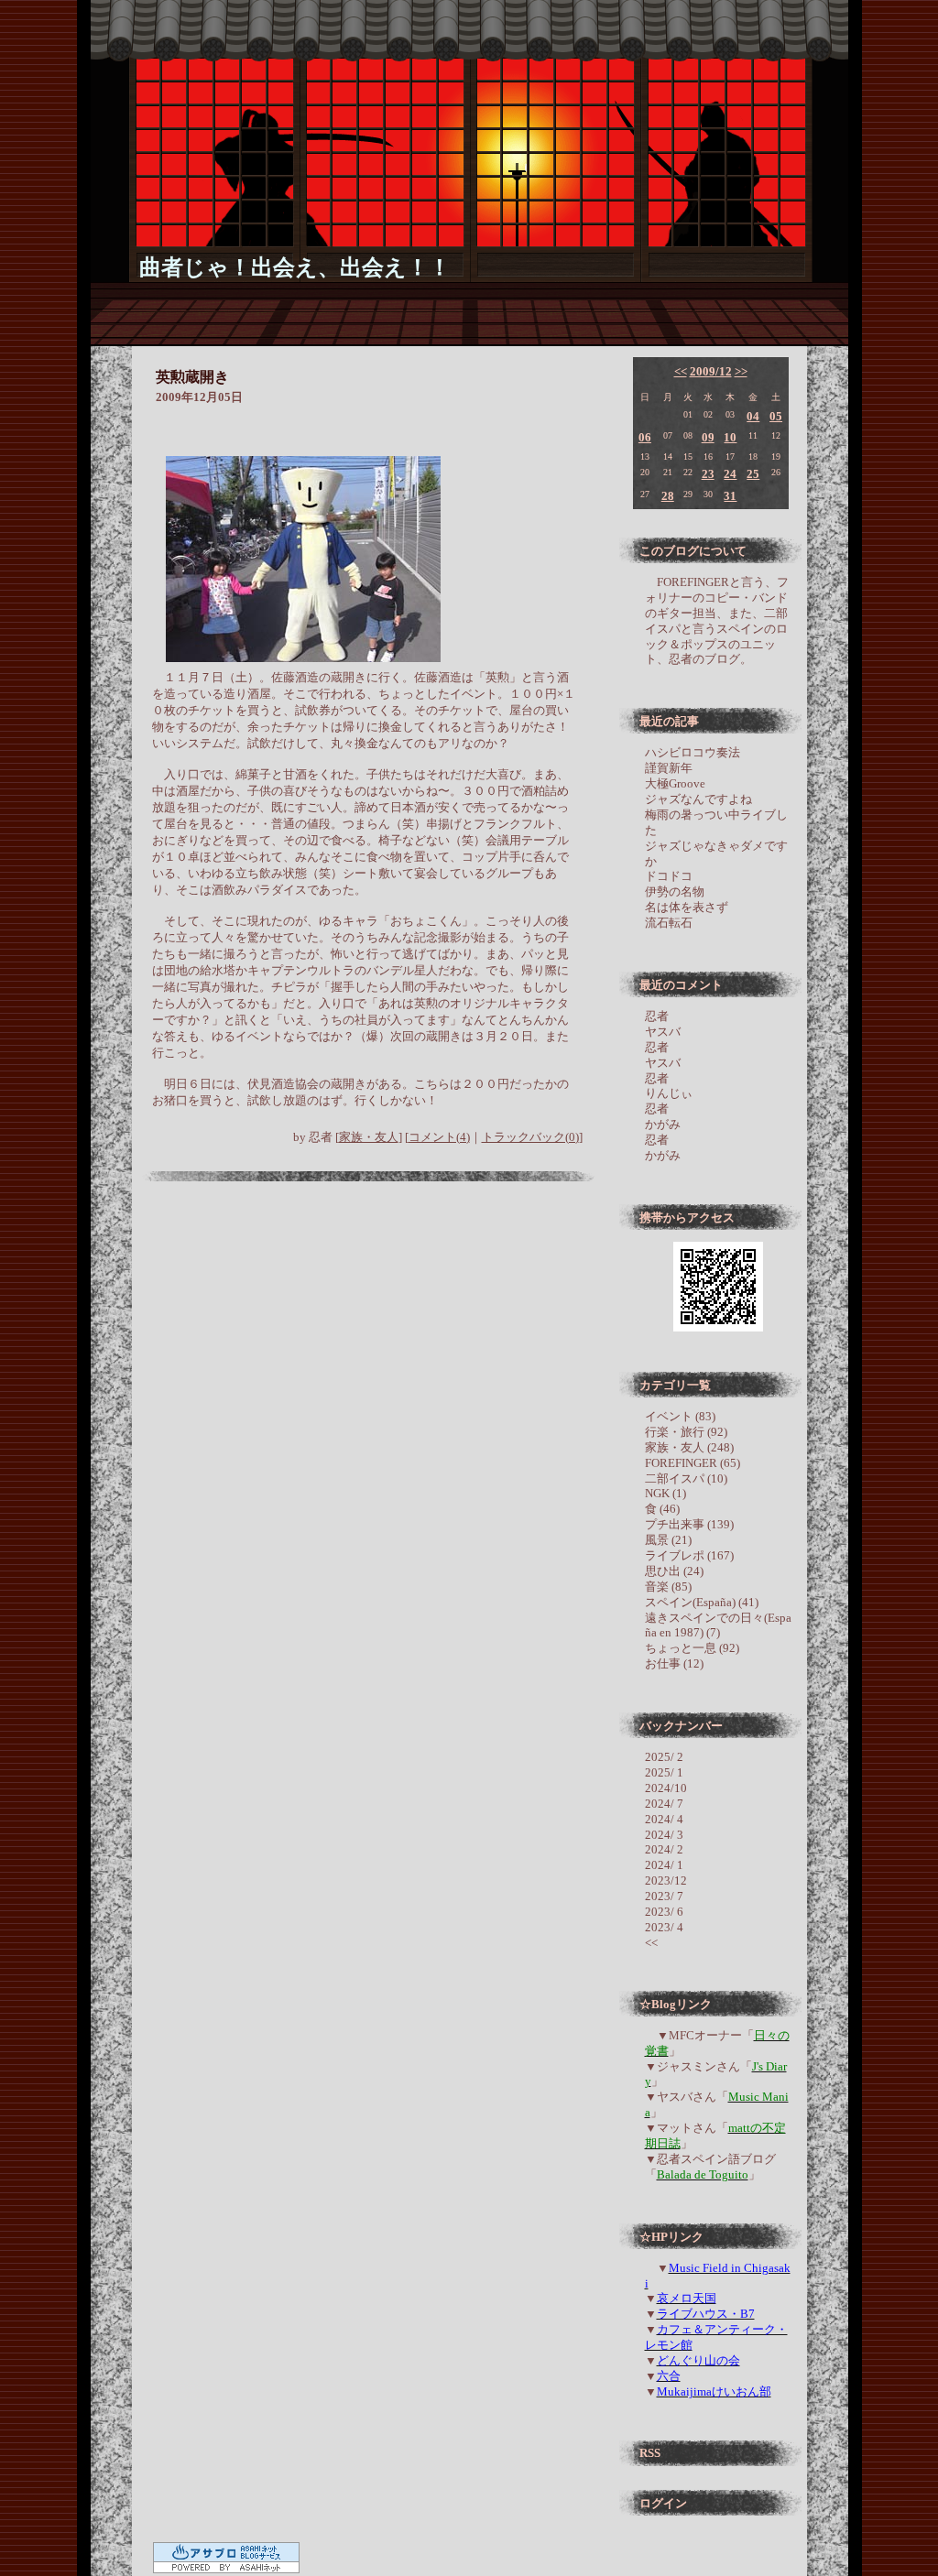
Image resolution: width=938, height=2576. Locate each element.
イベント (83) (680, 1416)
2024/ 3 (664, 1835)
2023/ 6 (664, 1912)
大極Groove (675, 783)
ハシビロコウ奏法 (693, 752)
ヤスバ (663, 1032)
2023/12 (666, 1880)
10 (730, 437)
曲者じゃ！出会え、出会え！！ (295, 267)
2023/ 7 (664, 1896)
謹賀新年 (669, 768)
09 (708, 437)
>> (741, 371)
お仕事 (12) (674, 1663)
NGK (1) (665, 1493)
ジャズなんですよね (698, 799)
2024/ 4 (664, 1819)
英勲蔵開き (192, 377)
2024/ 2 (664, 1849)
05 (776, 416)
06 (645, 437)
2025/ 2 (664, 1757)
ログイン (663, 2503)
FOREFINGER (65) (693, 1463)
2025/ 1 (664, 1772)
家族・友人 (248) (689, 1447)
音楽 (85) (668, 1587)
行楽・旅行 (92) (686, 1432)
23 (708, 474)
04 (753, 416)
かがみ (663, 1124)
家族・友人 (369, 1137)
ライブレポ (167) (689, 1555)
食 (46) (662, 1509)
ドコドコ (669, 876)
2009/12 (711, 371)
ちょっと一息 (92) (692, 1648)
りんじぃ (669, 1093)
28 (668, 496)
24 (730, 474)
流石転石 (669, 923)
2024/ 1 (664, 1865)
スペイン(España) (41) (702, 1602)
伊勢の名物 (675, 891)
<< (681, 371)
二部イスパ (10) (686, 1478)
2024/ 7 (664, 1804)
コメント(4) (439, 1137)
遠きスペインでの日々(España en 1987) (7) (718, 1625)
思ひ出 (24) (674, 1571)
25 (753, 474)
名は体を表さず (687, 907)
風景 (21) (668, 1540)
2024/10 (666, 1788)
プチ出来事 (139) (689, 1524)
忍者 (657, 1016)
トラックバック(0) (530, 1137)
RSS (650, 2453)
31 (730, 496)
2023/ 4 (664, 1927)
